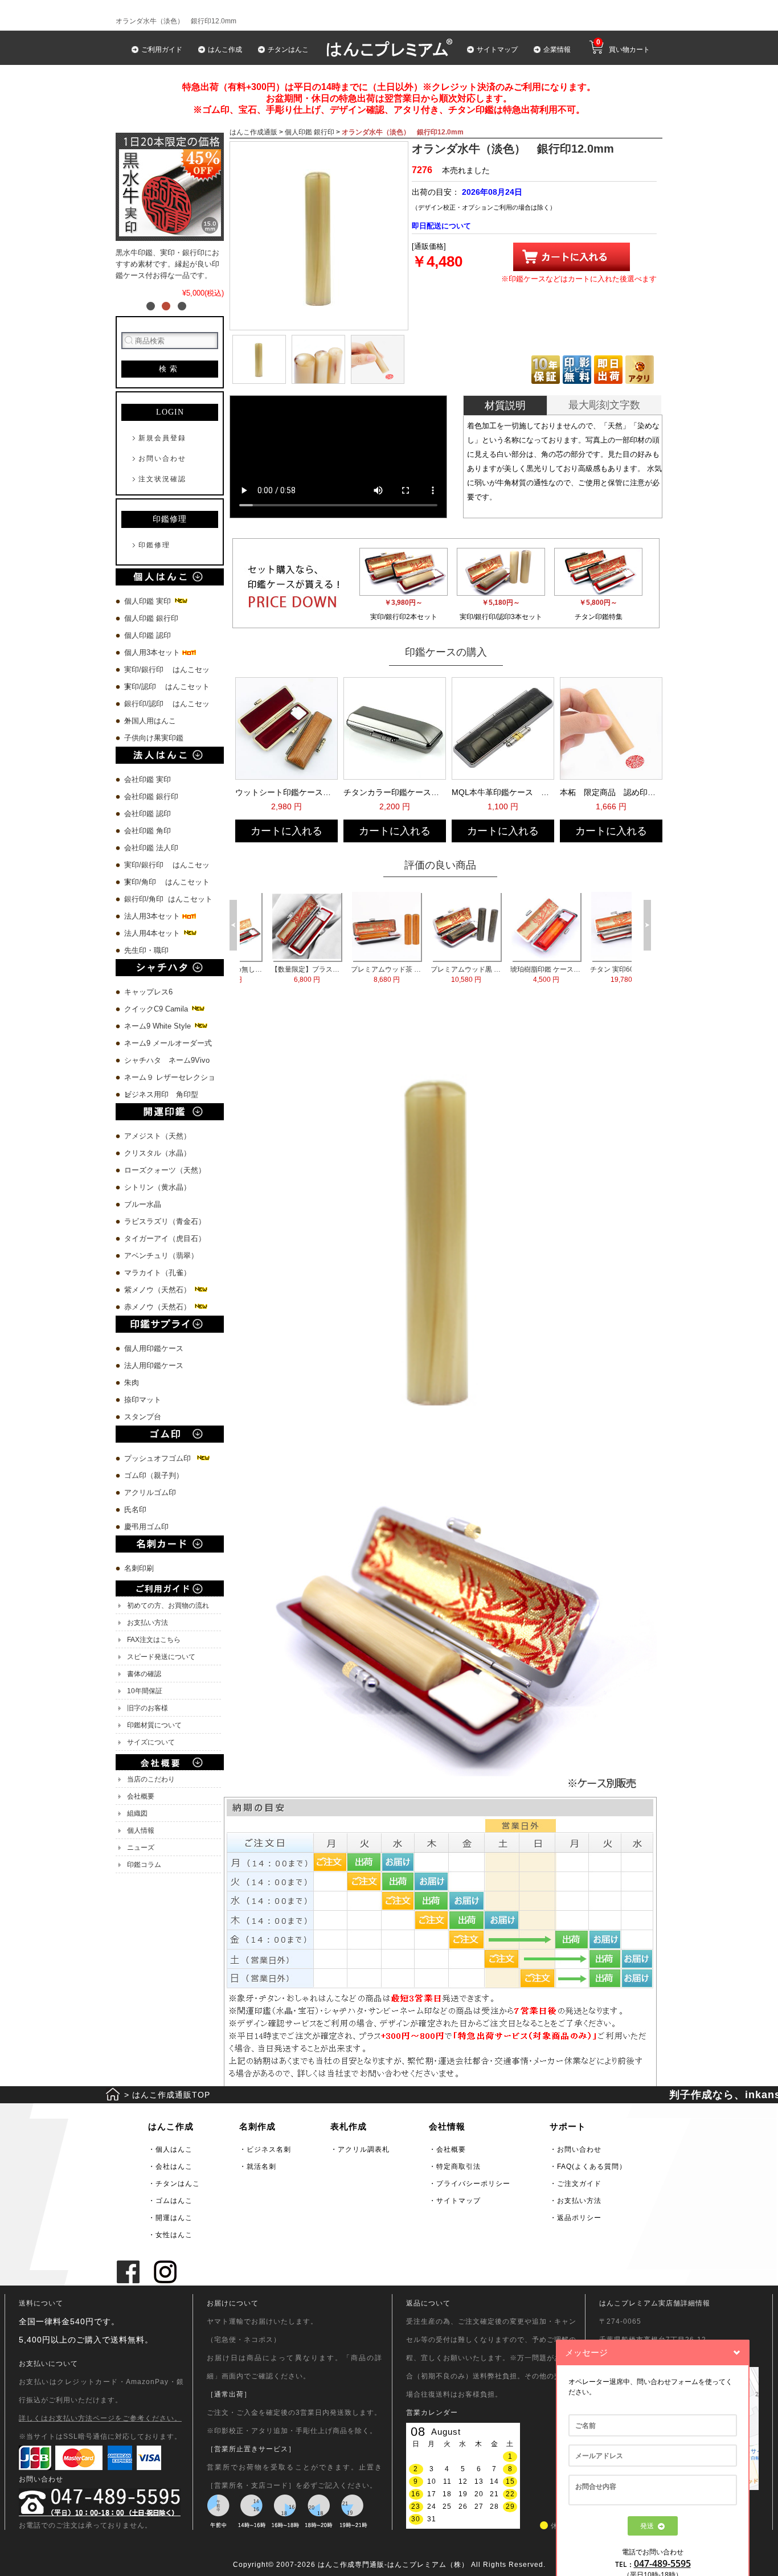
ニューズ (141, 1848)
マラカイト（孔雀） (157, 1273)
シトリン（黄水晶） (157, 1187)
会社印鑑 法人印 (151, 848)
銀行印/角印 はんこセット (168, 899)
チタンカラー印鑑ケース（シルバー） (394, 792)
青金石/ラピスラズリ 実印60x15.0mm (364, 974)
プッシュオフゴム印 (160, 1458)
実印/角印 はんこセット (167, 882)
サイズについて (151, 1742)
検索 (170, 369)
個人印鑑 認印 (148, 635)
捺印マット (143, 1400)
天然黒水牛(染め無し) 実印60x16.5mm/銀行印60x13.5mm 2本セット (443, 974)
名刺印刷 (139, 1568)
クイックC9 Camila (157, 1009)
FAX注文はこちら (154, 1640)
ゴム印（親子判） (154, 1475)
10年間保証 (145, 1691)
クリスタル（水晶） (157, 1153)
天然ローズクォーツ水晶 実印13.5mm (284, 974)
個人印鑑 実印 (149, 601)
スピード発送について (161, 1657)
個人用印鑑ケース (154, 1348)
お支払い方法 (148, 1623)
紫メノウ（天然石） (159, 1290)
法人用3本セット (153, 916)
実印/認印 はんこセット (167, 687)
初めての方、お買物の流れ (168, 1606)
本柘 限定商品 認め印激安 (610, 792)
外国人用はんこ (151, 721)
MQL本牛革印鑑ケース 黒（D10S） (502, 792)
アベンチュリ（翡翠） (161, 1256)
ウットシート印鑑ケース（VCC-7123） (285, 792)
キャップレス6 (148, 992)
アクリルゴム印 (150, 1492)
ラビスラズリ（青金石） (165, 1221)
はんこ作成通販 (253, 132)
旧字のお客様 (148, 1708)
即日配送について (441, 226)
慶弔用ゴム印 (146, 1527)
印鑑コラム (144, 1865)
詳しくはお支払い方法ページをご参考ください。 (100, 2418)
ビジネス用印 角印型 (161, 1094)
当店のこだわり (151, 1779)
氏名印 (135, 1510)
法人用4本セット (153, 933)
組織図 (137, 1813)
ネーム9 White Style (159, 1026)
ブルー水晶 (143, 1204)
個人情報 (141, 1830)
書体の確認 (144, 1674)
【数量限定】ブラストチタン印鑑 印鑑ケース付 (523, 974)
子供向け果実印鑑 (155, 738)
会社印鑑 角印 (148, 831)
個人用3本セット (153, 652)
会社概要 (141, 1796)
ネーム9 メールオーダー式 (168, 1043)
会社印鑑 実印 (148, 779)
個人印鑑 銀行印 (151, 618)
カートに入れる (286, 831)
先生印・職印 (146, 950)
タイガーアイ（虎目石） (165, 1238)
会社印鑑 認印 (148, 814)
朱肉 (132, 1383)
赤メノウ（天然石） (159, 1307)
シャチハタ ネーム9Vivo (167, 1060)
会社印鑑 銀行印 (151, 796)
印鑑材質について (154, 1725)
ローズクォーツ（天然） (165, 1170)
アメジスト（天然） (157, 1136)
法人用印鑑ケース (154, 1365)
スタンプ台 (143, 1417)
